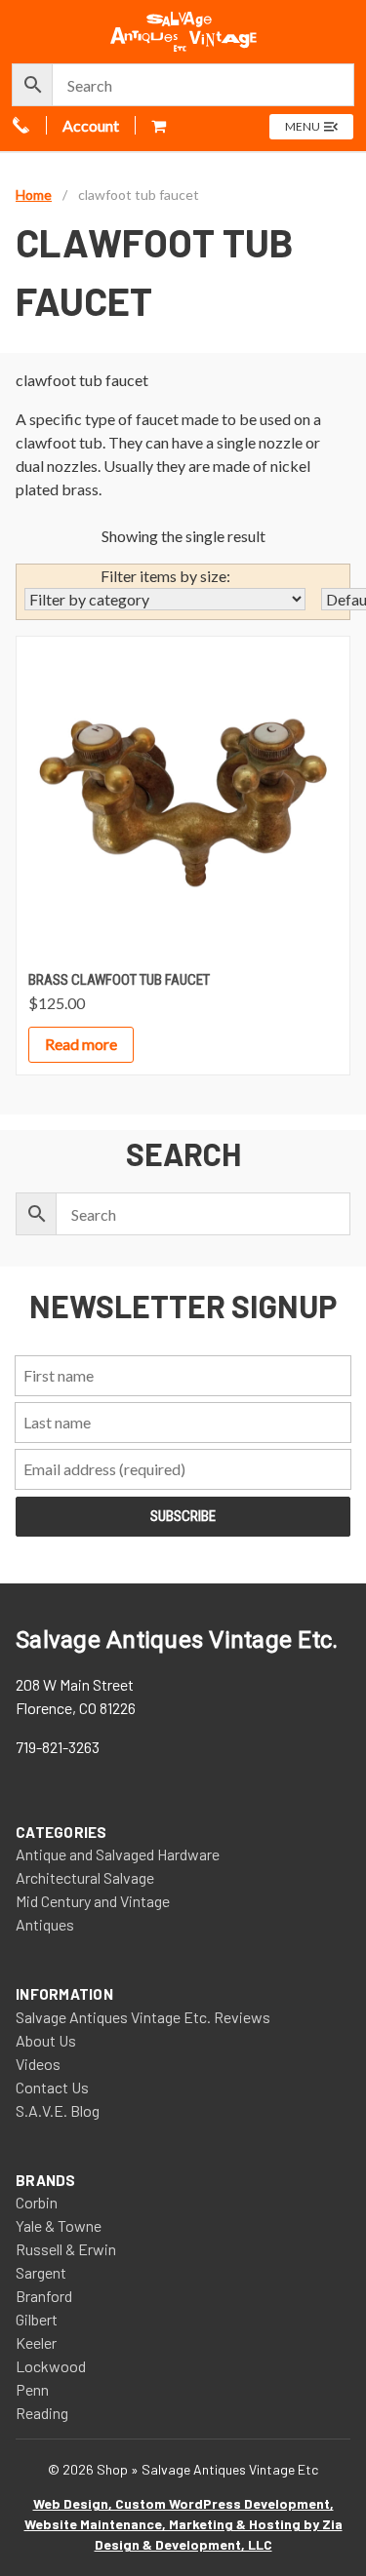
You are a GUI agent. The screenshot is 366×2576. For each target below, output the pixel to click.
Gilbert (37, 2319)
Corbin (37, 2202)
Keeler (36, 2342)
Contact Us (52, 2087)
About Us (46, 2040)
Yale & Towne (59, 2225)
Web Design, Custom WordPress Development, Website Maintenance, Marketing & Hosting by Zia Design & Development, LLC (183, 2524)
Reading (42, 2413)
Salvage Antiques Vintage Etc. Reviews (143, 2017)
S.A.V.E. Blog (58, 2110)
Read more (81, 1044)
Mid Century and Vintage (93, 1901)
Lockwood (51, 2366)
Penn (32, 2389)
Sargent (41, 2272)
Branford (44, 2296)
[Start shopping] (161, 125)
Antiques (45, 1924)
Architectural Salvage (85, 1877)
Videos (38, 2064)
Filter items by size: (165, 576)
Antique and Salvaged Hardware (118, 1854)
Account (91, 125)
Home (34, 195)
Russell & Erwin (66, 2249)
